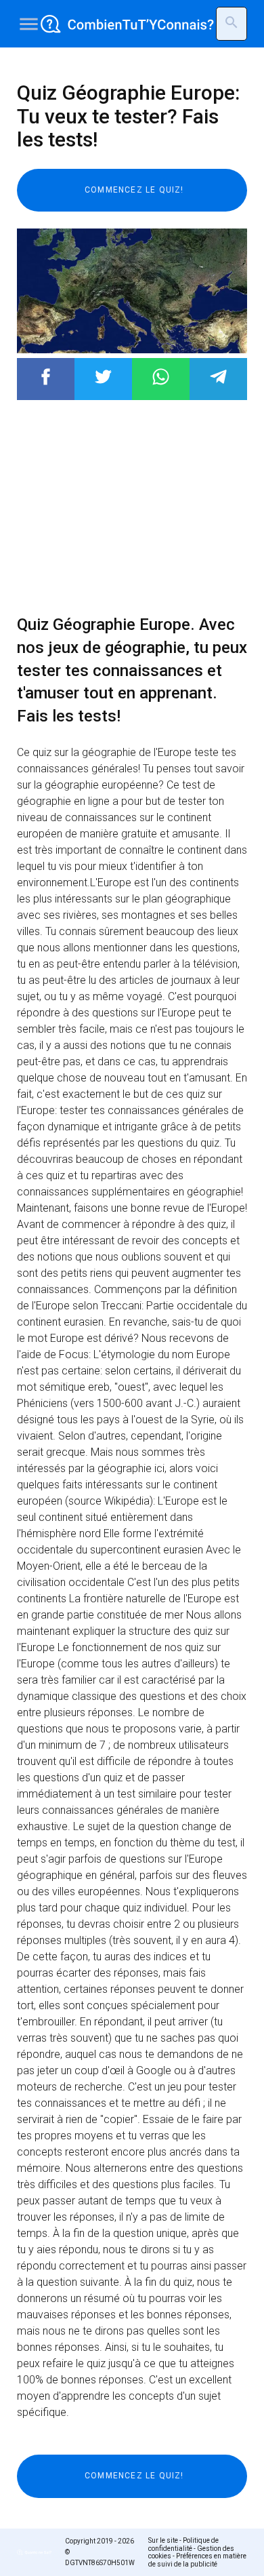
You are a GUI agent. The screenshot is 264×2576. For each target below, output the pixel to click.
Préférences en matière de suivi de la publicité (197, 2560)
